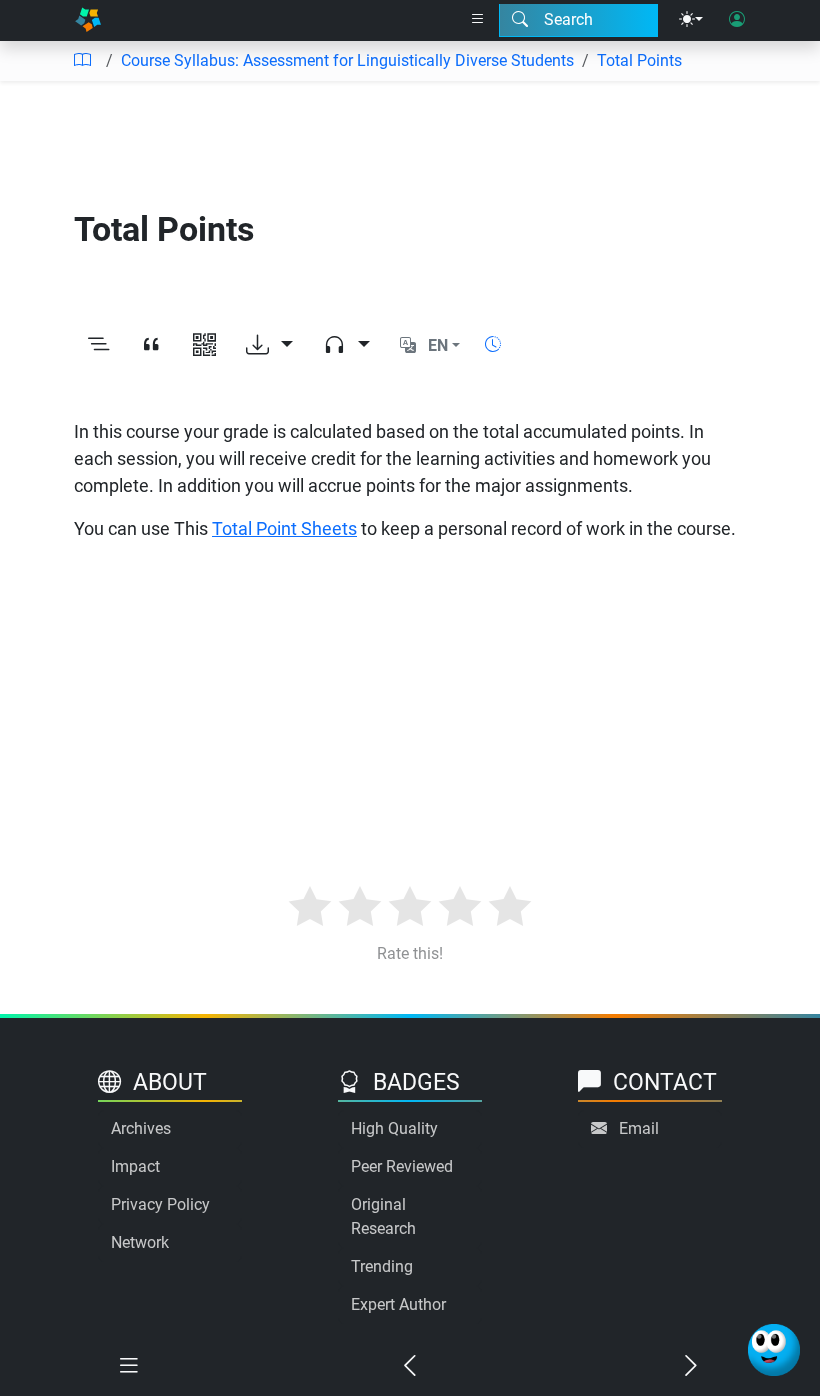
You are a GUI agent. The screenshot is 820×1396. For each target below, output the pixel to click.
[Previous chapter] (409, 1366)
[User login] (737, 20)
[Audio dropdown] (346, 346)
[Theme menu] (691, 20)
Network (140, 1242)
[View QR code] (204, 346)
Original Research (383, 1216)
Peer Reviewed (402, 1166)
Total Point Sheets (284, 528)
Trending (382, 1266)
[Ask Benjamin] (774, 1350)
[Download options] (269, 346)
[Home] (88, 20)
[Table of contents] (82, 61)
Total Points (639, 60)
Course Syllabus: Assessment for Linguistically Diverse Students (347, 60)
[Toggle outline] (98, 346)
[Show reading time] (493, 344)
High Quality (394, 1128)
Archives (141, 1128)
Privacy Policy (160, 1204)
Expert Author (398, 1304)
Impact (135, 1166)
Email (639, 1128)
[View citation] (151, 346)
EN (438, 345)
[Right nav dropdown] (478, 20)
